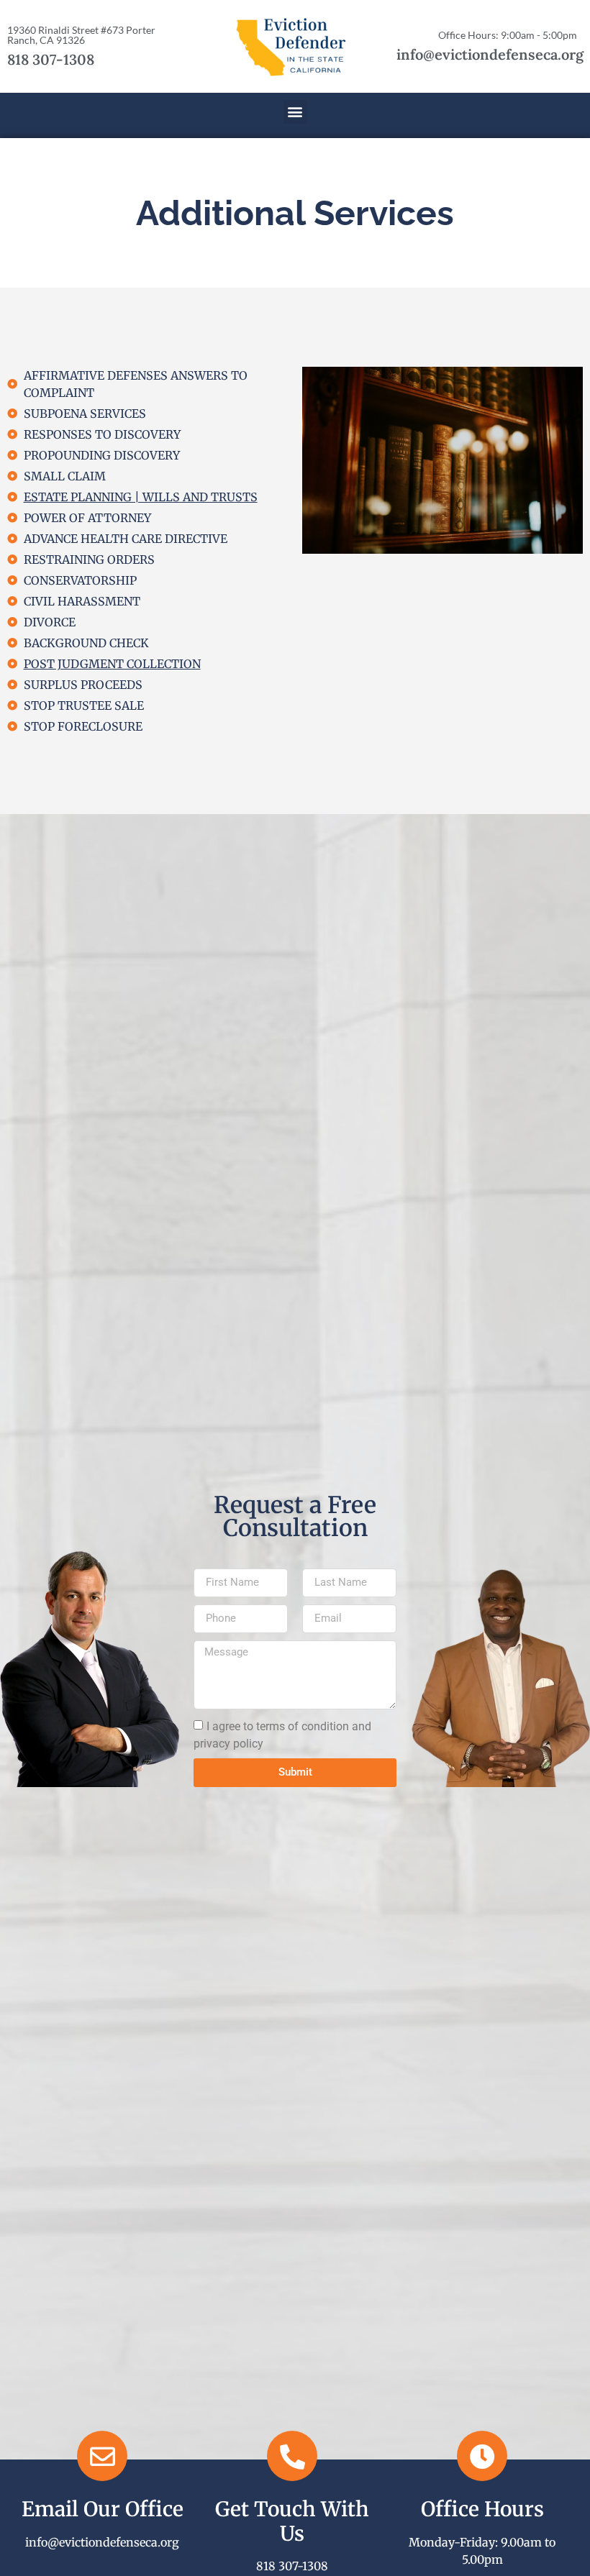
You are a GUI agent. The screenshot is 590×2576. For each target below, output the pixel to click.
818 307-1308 (51, 59)
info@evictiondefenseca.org (490, 54)
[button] (295, 112)
